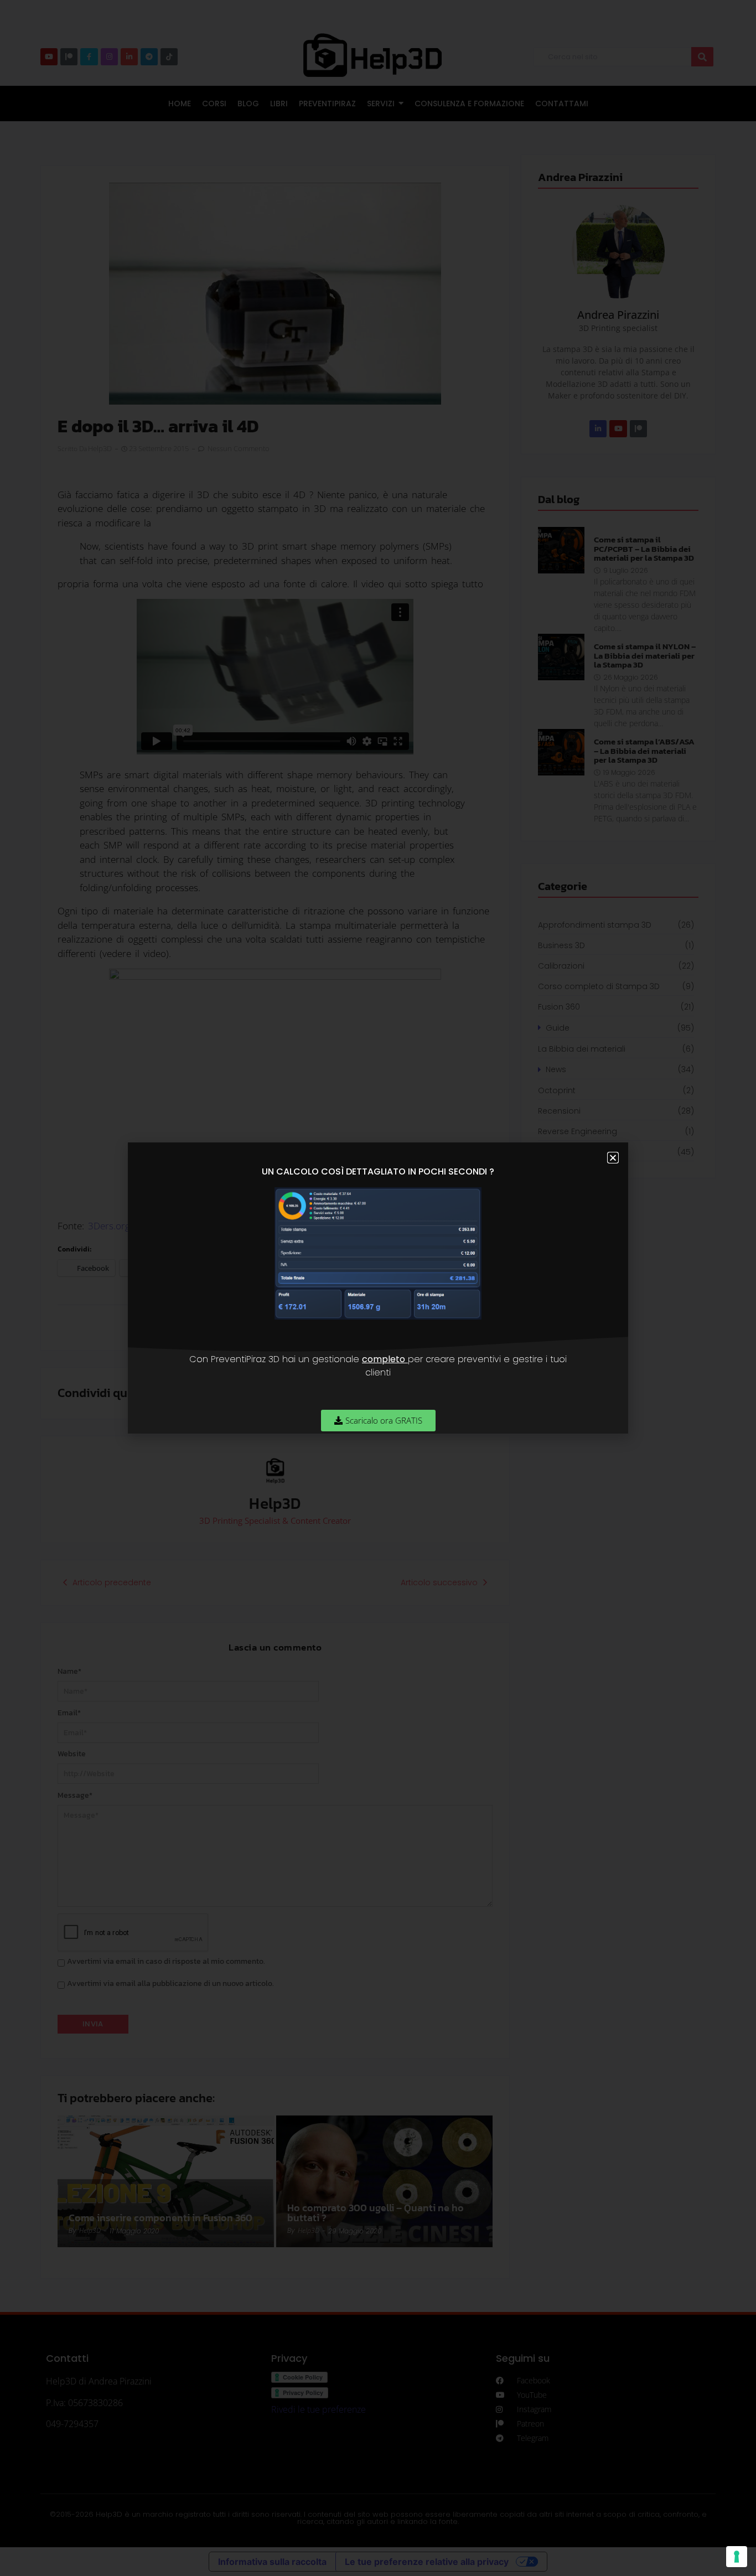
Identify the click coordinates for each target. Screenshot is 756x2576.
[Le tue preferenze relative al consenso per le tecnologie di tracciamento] (737, 2557)
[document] (378, 1288)
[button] (613, 1158)
